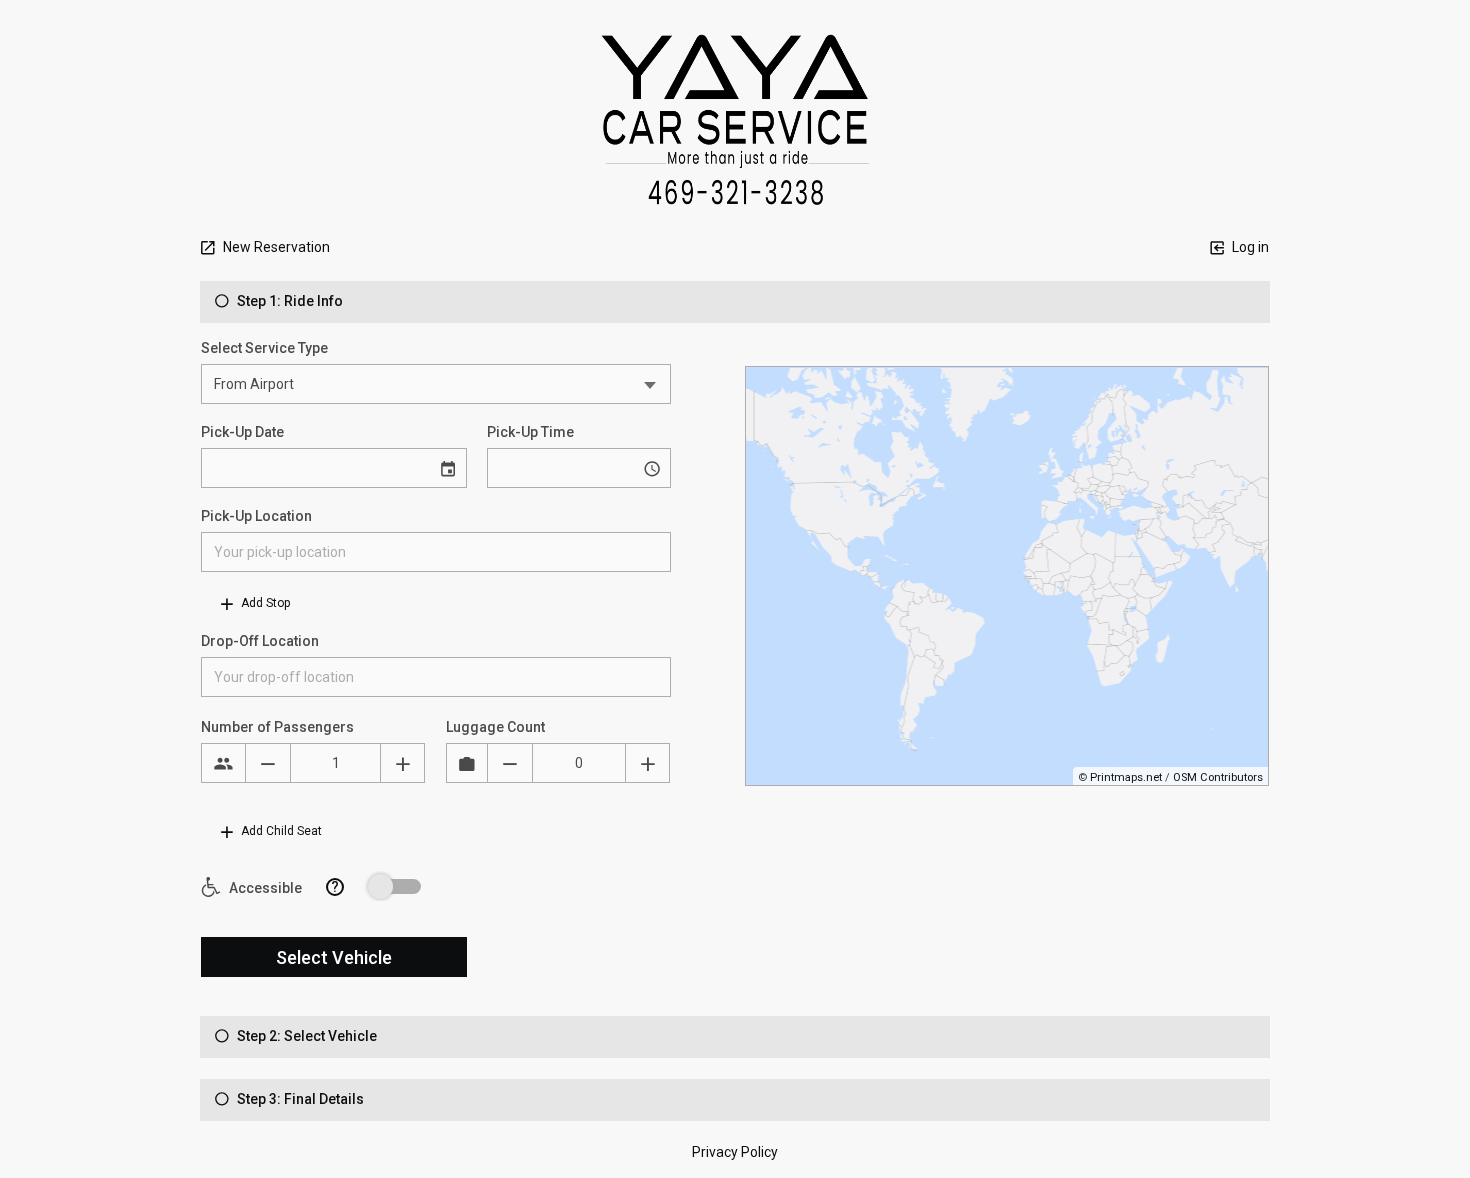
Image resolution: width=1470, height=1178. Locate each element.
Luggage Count (495, 727)
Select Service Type (264, 348)
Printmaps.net (1126, 777)
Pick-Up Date (242, 432)
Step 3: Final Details (299, 1099)
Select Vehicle (334, 957)
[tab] (735, 302)
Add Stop (264, 603)
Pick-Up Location (256, 516)
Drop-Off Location (260, 641)
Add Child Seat (280, 831)
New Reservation (275, 247)
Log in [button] (1249, 247)
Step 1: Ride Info (288, 301)
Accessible (264, 888)
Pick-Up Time (530, 432)
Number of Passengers (277, 727)
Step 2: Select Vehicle (305, 1036)
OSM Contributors (1218, 777)
